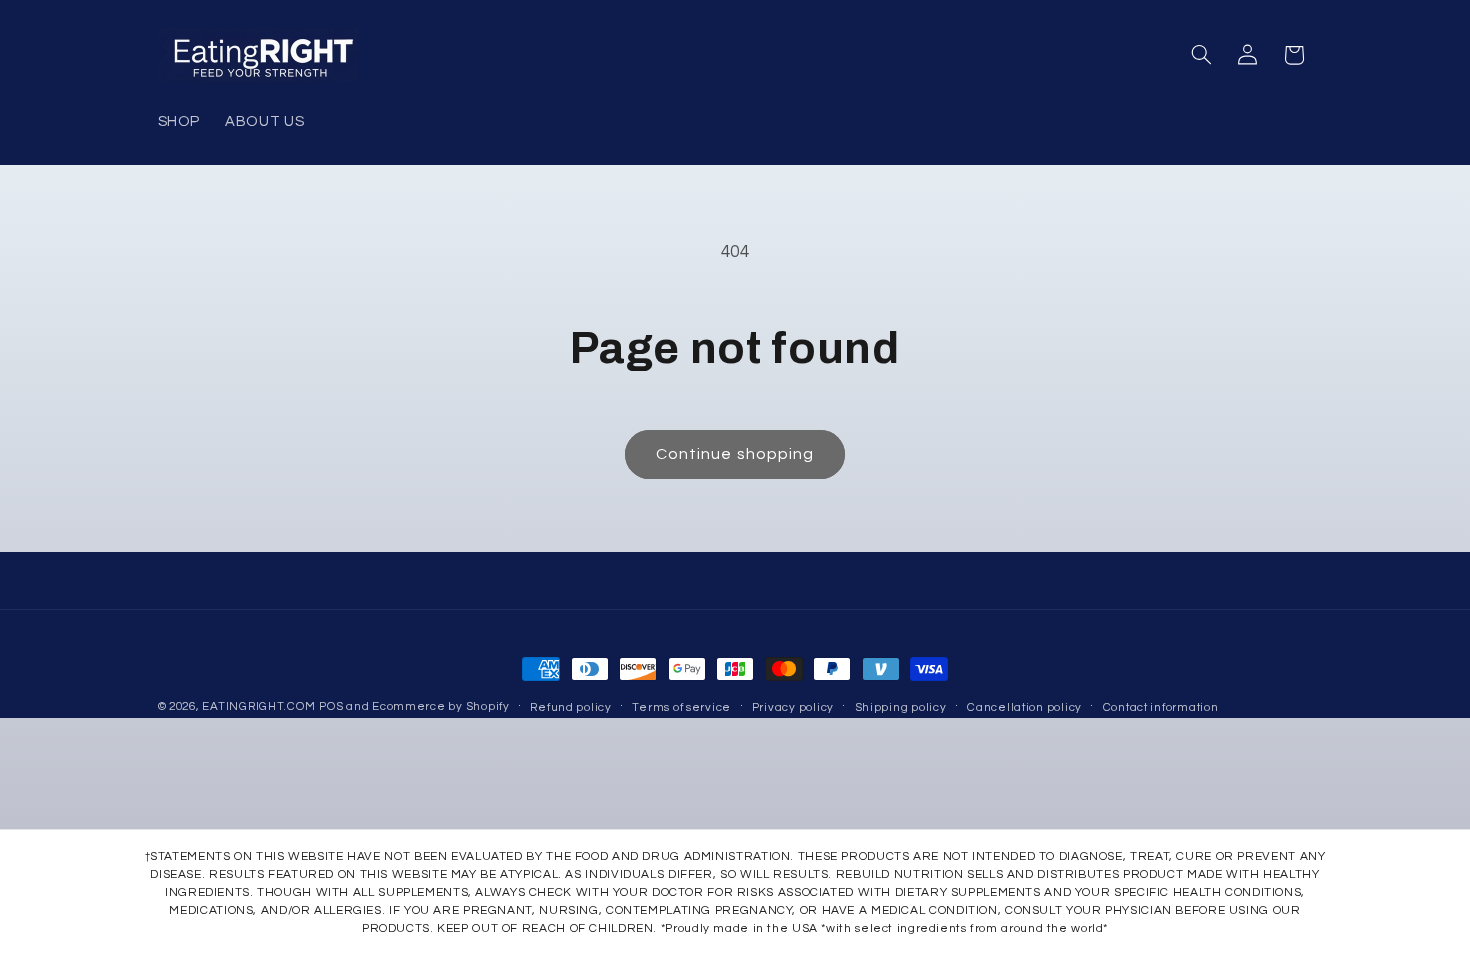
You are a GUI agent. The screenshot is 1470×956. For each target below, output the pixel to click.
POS (331, 706)
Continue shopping (735, 454)
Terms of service (681, 707)
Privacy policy (793, 707)
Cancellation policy (1024, 707)
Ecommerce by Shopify (441, 706)
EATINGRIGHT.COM (258, 706)
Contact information (1161, 707)
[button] (1201, 55)
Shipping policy (901, 707)
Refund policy (571, 707)
